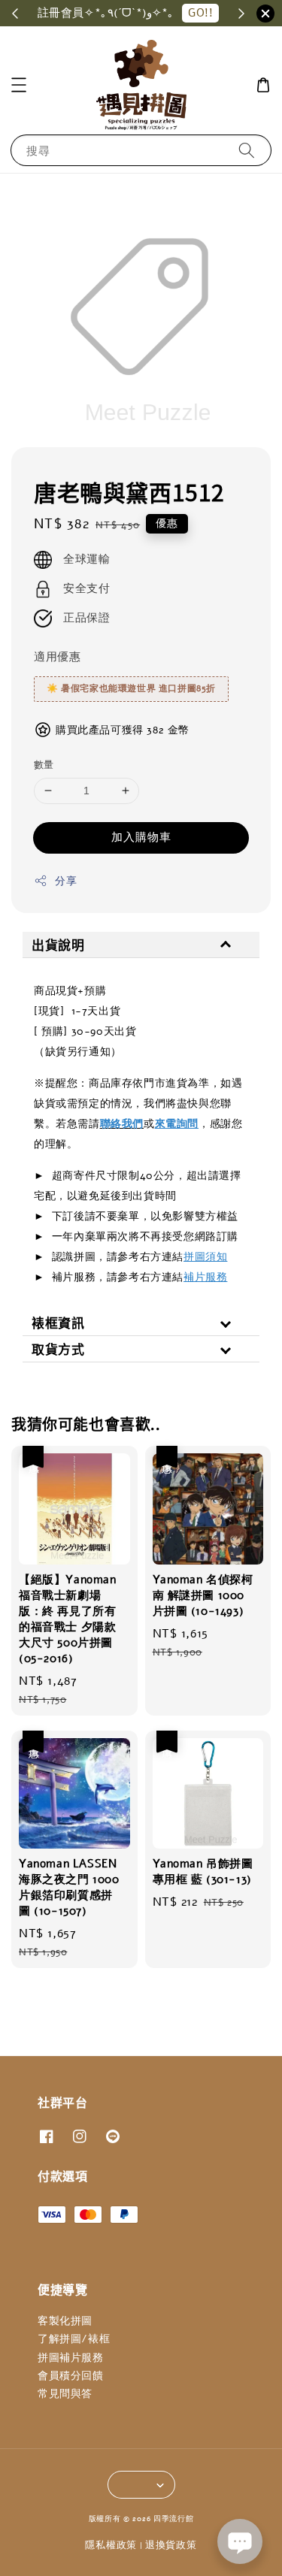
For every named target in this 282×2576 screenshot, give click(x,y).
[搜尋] (247, 150)
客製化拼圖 (65, 2321)
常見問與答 (65, 2394)
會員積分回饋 (71, 2376)
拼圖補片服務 (71, 2358)
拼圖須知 (205, 1257)
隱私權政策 (111, 2545)
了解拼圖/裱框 (74, 2339)
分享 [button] (66, 881)
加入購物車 (141, 837)
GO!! (200, 13)
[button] (19, 85)
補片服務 (205, 1277)
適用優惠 (57, 657)
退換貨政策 (171, 2545)
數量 (44, 765)
